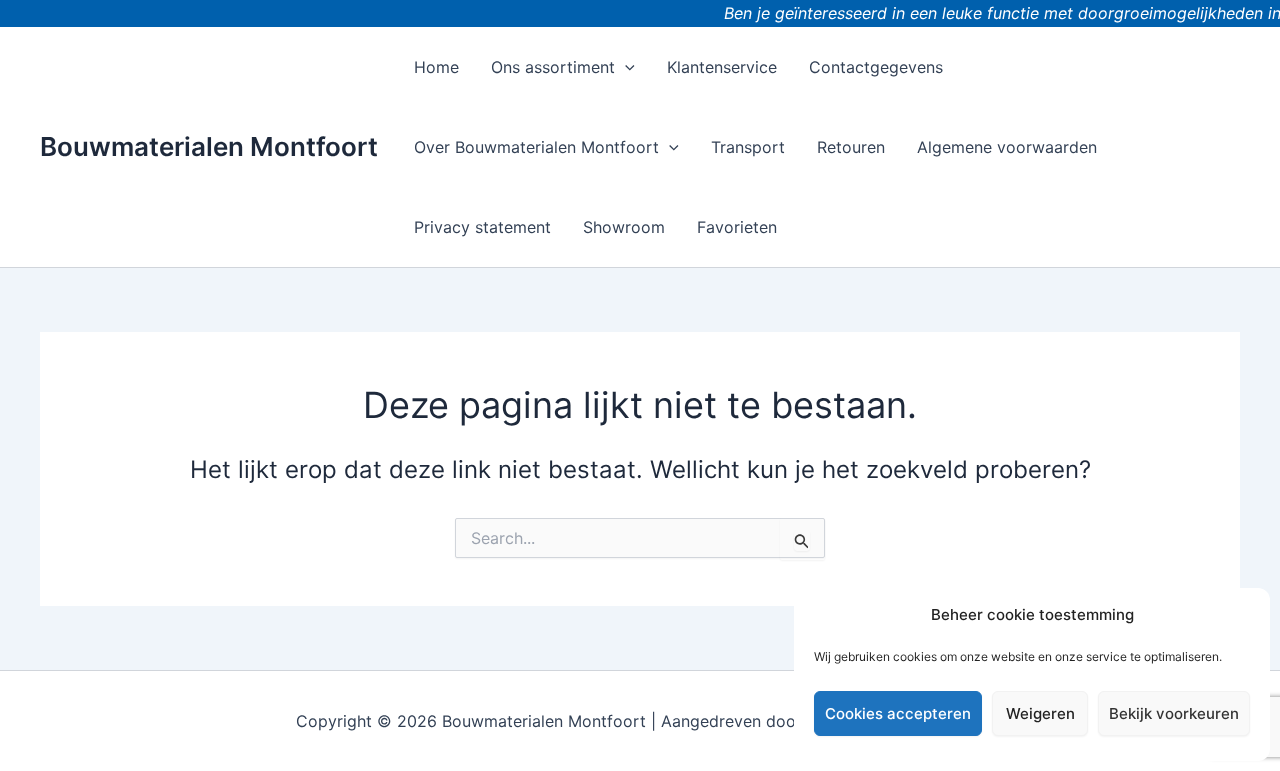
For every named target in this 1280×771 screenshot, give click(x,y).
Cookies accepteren (898, 713)
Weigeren (1040, 713)
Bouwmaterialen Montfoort (209, 146)
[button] (625, 67)
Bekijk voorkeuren (1174, 713)
